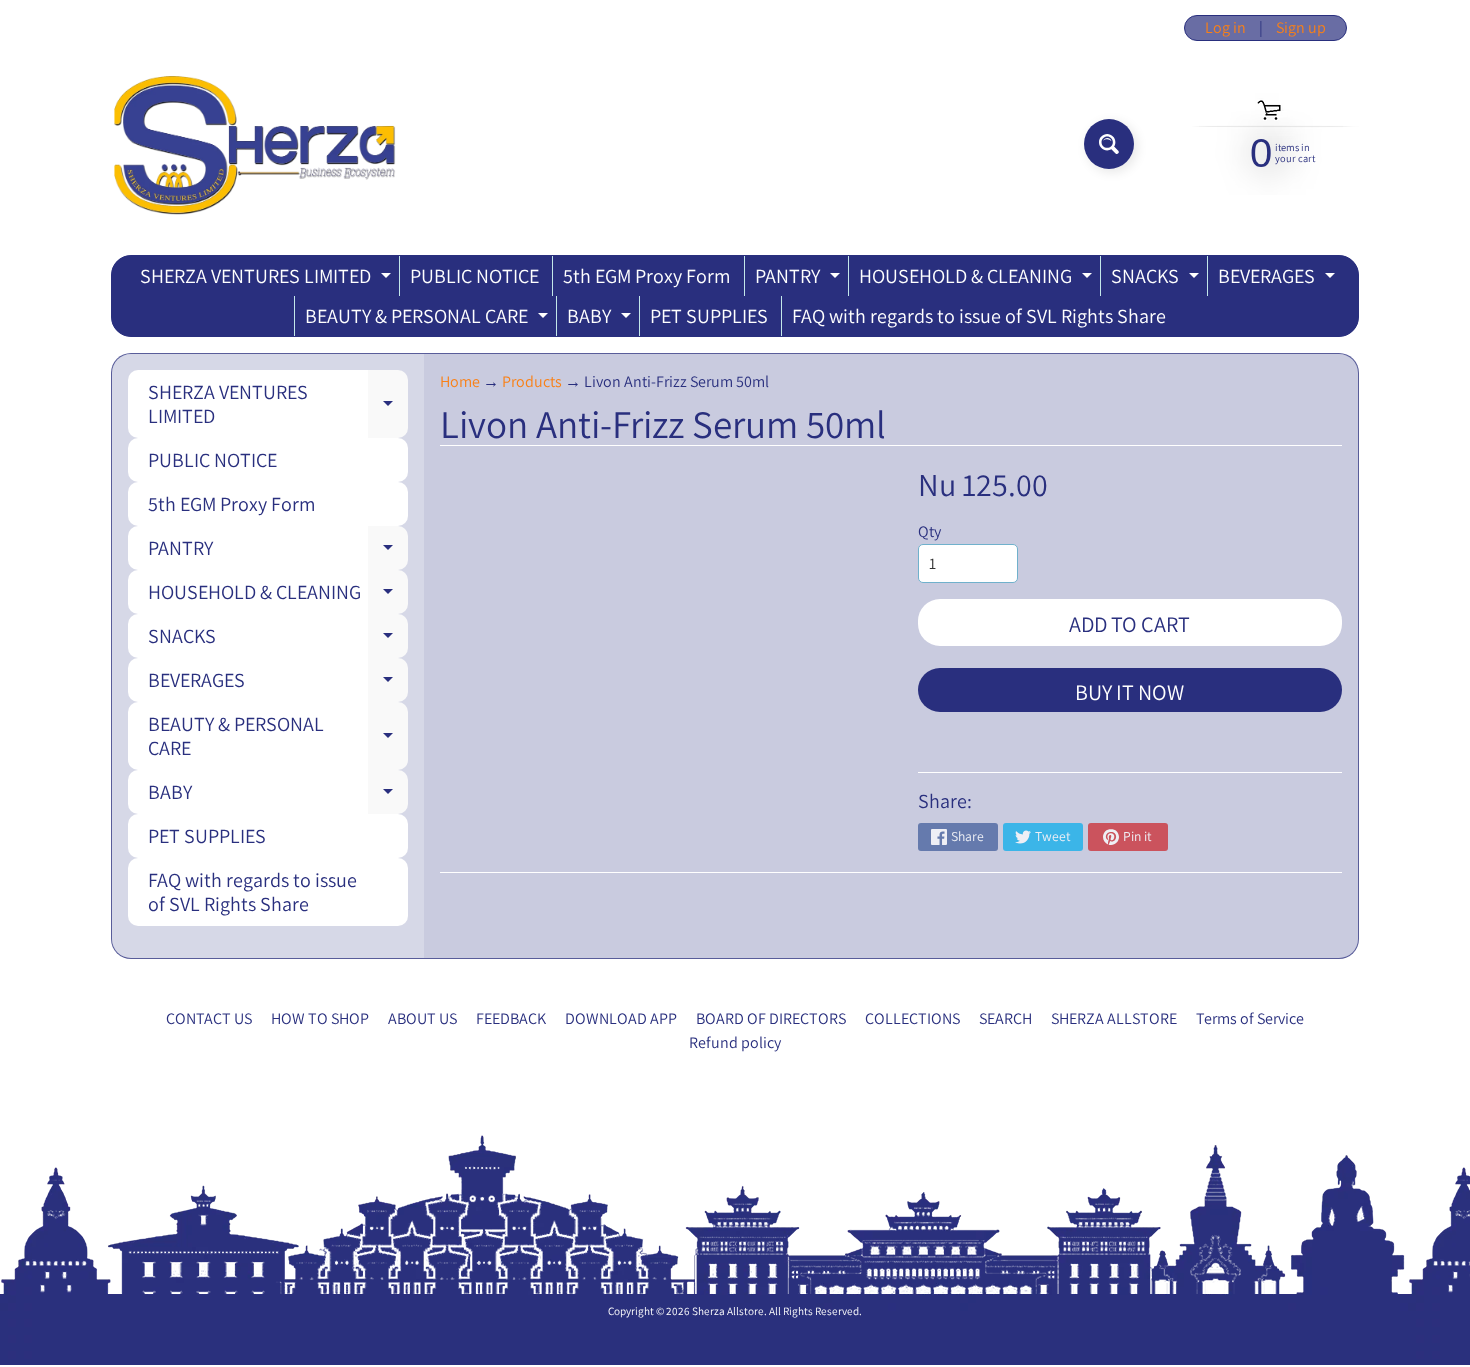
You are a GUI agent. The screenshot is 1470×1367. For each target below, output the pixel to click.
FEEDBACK (511, 1018)
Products (532, 381)
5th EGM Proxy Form (647, 276)
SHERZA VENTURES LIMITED (268, 279)
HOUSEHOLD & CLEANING (978, 279)
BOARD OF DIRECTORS (771, 1018)
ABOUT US (422, 1018)
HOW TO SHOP (320, 1018)
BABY (601, 319)
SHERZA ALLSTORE (1114, 1018)
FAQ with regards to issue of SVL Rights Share (979, 316)
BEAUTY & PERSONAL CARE (429, 319)
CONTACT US (209, 1018)
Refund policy (735, 1042)
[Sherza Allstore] (253, 144)
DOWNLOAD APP (621, 1018)
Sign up (1301, 28)
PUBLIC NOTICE (474, 276)
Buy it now (1129, 692)
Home (460, 381)
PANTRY (800, 279)
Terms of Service (1250, 1018)
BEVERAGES (1279, 279)
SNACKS (1157, 279)
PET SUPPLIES (709, 316)
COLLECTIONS (912, 1018)
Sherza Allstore (728, 1311)
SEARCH (1005, 1018)
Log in (1225, 28)
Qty (929, 531)
